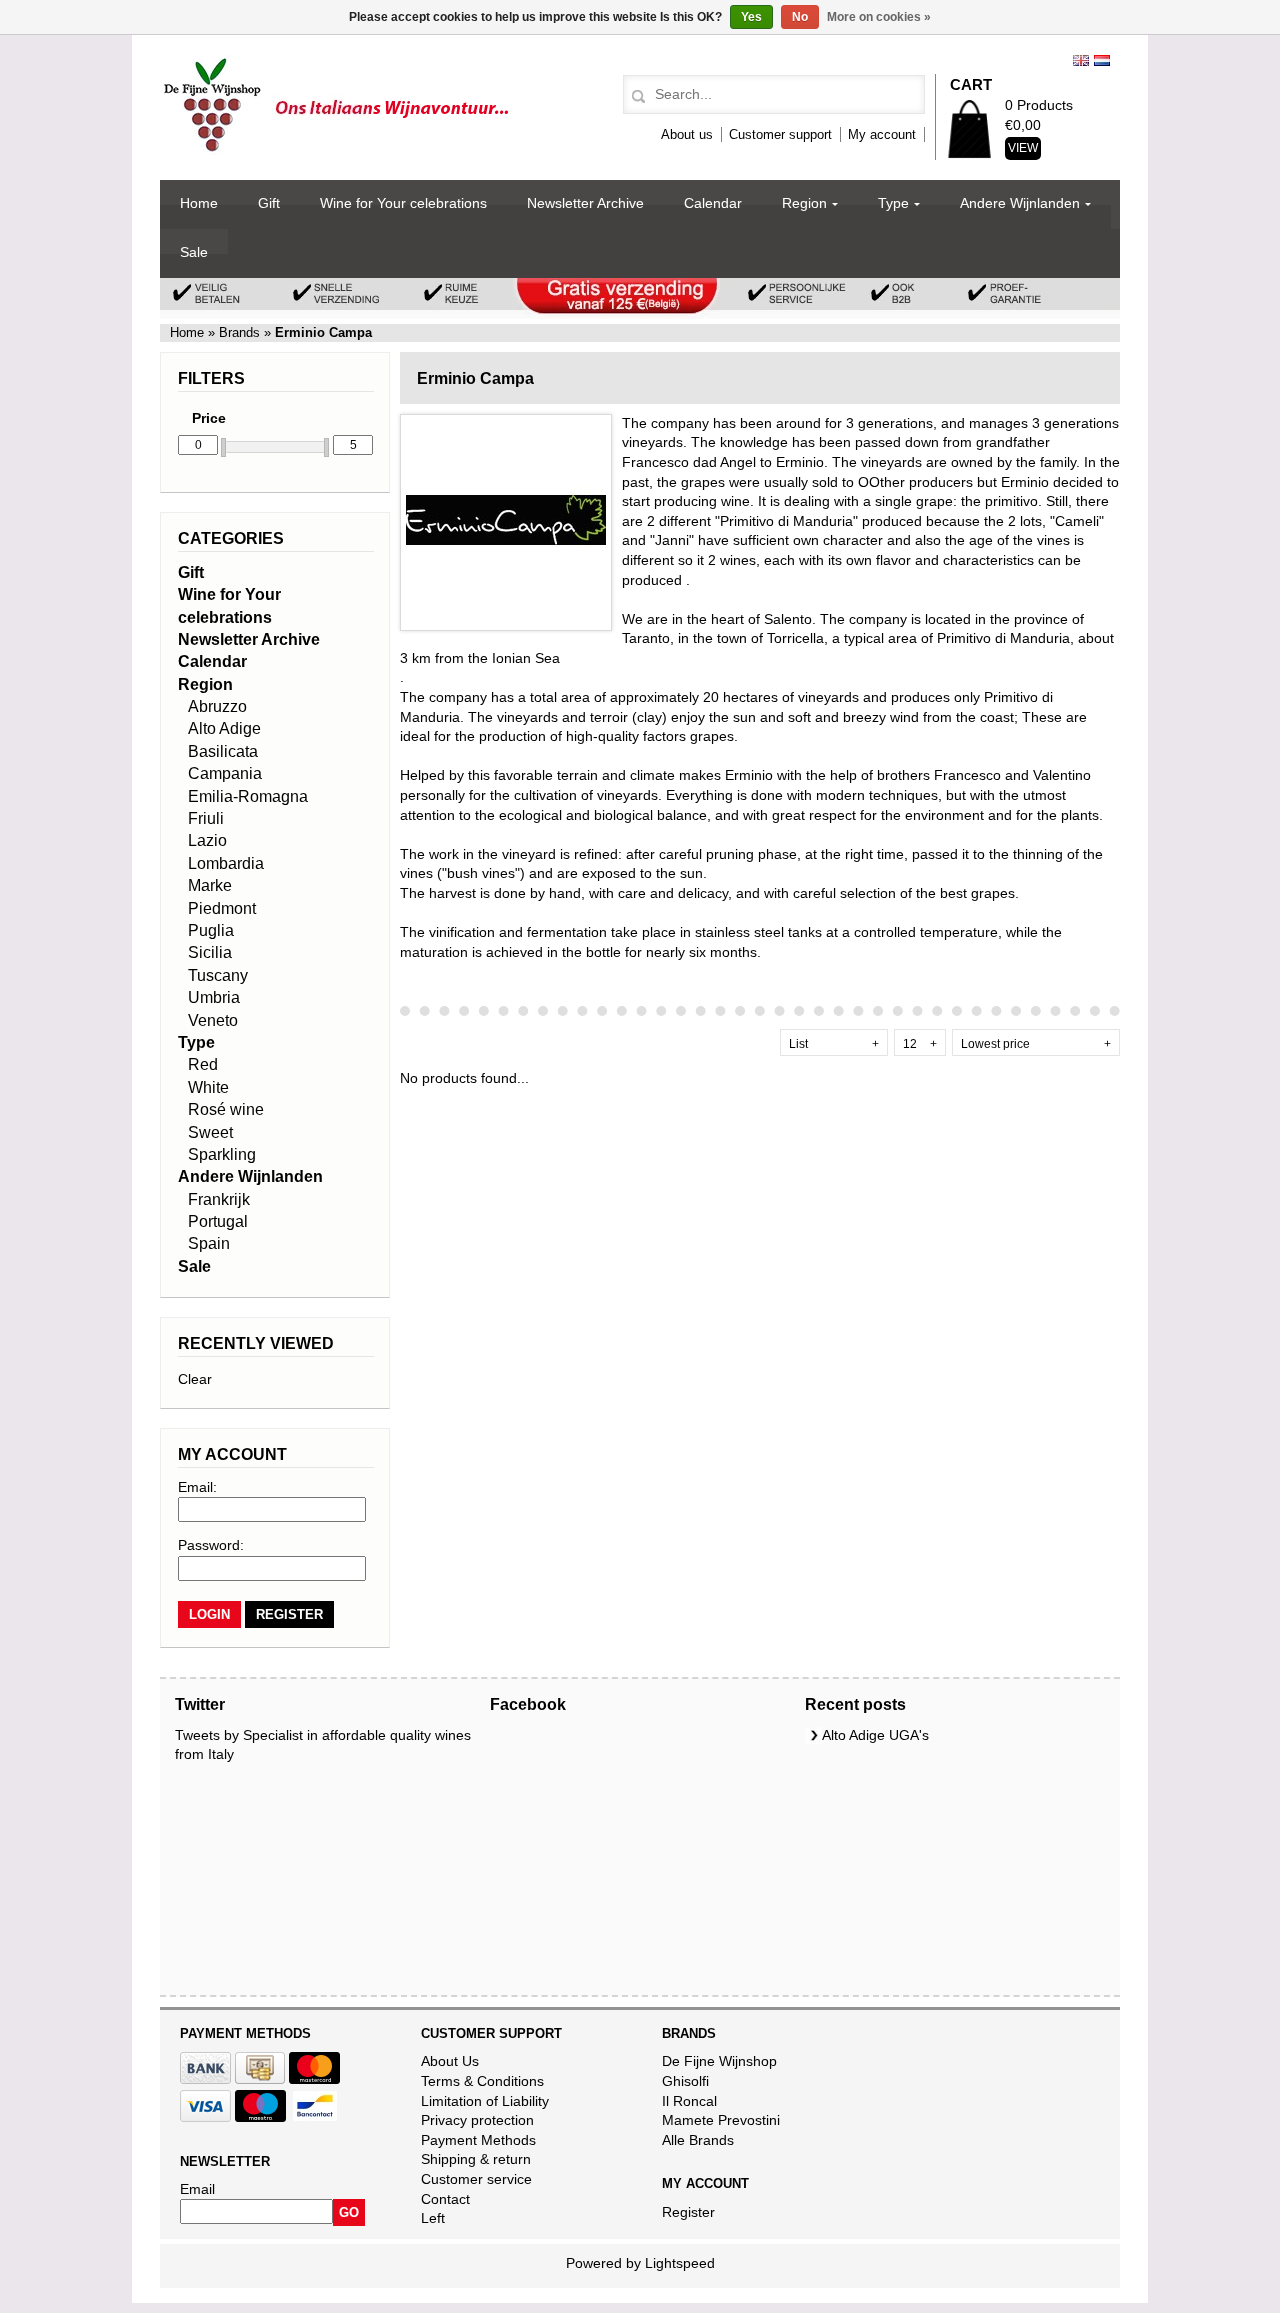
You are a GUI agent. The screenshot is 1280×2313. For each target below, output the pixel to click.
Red (203, 1064)
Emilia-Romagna (248, 796)
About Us (450, 2061)
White (208, 1087)
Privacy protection (477, 2120)
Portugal (218, 1221)
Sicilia (210, 952)
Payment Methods (478, 2140)
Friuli (206, 818)
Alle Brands (698, 2140)
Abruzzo (217, 706)
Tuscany (218, 975)
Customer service (476, 2179)
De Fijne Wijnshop (719, 2061)
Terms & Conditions (482, 2081)
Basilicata (223, 751)
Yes (751, 17)
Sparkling (222, 1154)
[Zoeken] (635, 97)
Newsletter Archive (585, 203)
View (1023, 148)
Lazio (207, 840)
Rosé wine (226, 1109)
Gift (269, 203)
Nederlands (1102, 60)
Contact (445, 2199)
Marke (210, 885)
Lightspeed (680, 2263)
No (800, 17)
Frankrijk (219, 1199)
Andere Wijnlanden (1020, 203)
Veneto (213, 1020)
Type (893, 203)
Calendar (713, 203)
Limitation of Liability (485, 2101)
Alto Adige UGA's (875, 1735)
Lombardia (226, 863)
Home (199, 203)
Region (804, 203)
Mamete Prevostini (721, 2120)
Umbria (214, 997)
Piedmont (222, 908)
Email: (197, 1487)
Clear (195, 1379)
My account (882, 134)
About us (687, 134)
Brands (239, 332)
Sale (194, 252)
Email (197, 2189)
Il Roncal (689, 2101)
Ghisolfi (685, 2081)
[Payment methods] (205, 2079)
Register (688, 2212)
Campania (225, 773)
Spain (209, 1243)
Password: (211, 1545)
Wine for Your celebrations (403, 203)
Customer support (780, 134)
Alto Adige (224, 728)
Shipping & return (476, 2159)
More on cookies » (879, 17)
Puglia (211, 930)
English (1081, 60)
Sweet (210, 1132)
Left (433, 2218)
